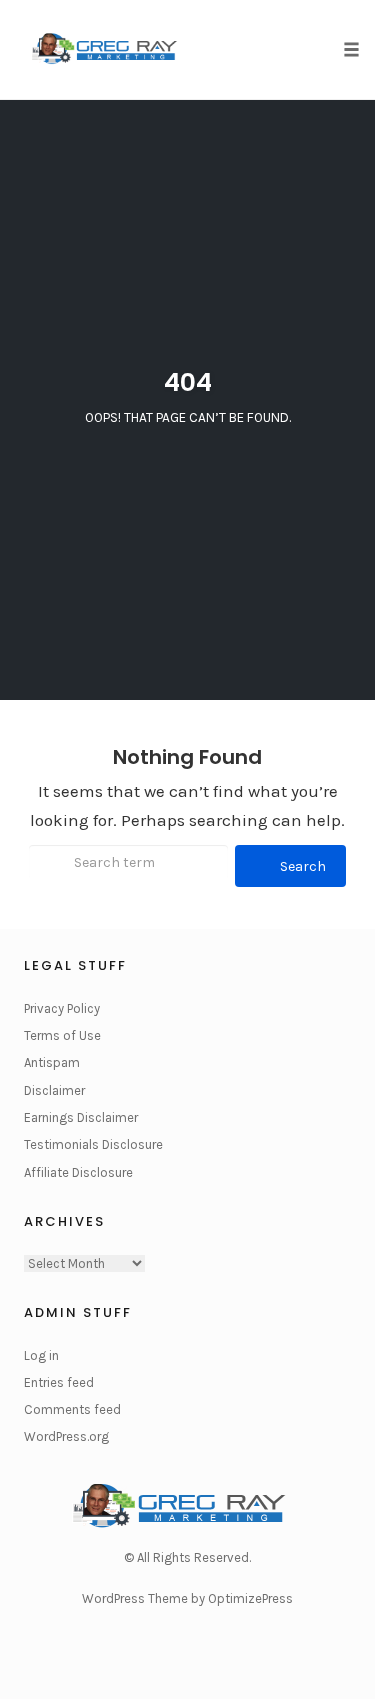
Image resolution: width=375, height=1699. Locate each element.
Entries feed (59, 1382)
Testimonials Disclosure (93, 1144)
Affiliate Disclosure (78, 1172)
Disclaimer (54, 1090)
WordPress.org (66, 1436)
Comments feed (72, 1409)
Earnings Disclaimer (81, 1117)
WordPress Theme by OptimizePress (187, 1598)
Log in (41, 1355)
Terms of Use (62, 1035)
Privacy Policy (62, 1008)
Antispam (52, 1062)
